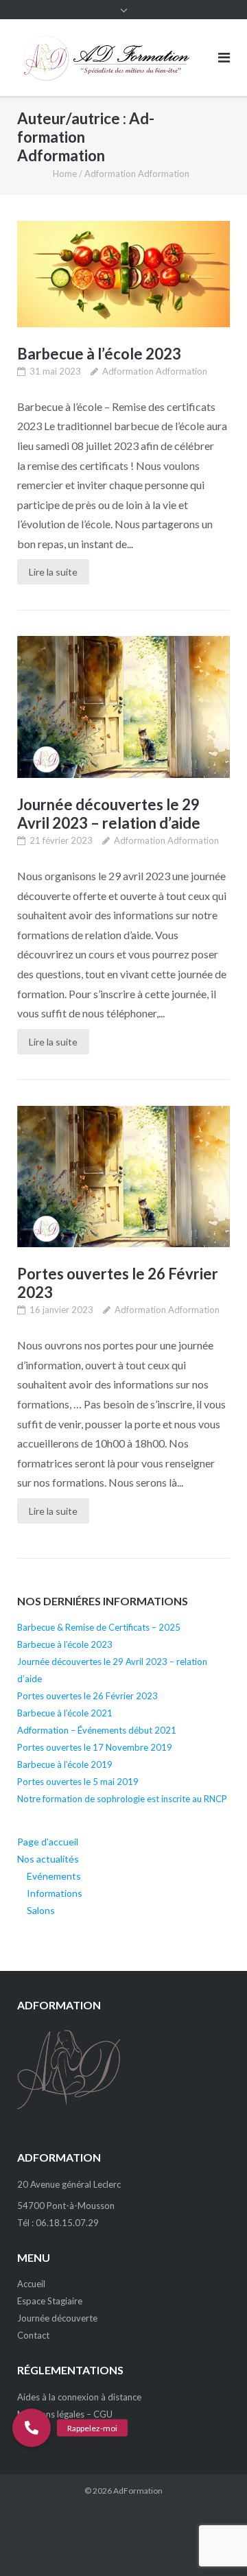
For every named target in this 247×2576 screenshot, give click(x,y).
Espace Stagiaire (50, 2301)
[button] (32, 2428)
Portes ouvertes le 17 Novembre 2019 (95, 1747)
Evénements (54, 1876)
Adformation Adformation (155, 371)
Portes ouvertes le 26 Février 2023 (87, 1696)
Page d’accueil (48, 1842)
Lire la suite (53, 572)
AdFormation (138, 2491)
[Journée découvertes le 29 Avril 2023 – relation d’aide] (123, 707)
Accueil (31, 2284)
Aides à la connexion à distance (79, 2397)
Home (65, 174)
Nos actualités (48, 1859)
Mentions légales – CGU (65, 2414)
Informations (55, 1893)
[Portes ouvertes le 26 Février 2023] (123, 1177)
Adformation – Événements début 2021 (97, 1730)
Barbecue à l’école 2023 (99, 354)
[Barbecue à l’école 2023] (123, 274)
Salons (41, 1910)
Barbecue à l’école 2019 (65, 1764)
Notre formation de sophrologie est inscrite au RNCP (122, 1799)
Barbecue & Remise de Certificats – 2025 (99, 1627)
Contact (33, 2335)
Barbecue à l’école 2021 (65, 1713)
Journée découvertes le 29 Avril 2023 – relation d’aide (109, 814)
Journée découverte (57, 2318)
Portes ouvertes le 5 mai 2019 (78, 1782)
